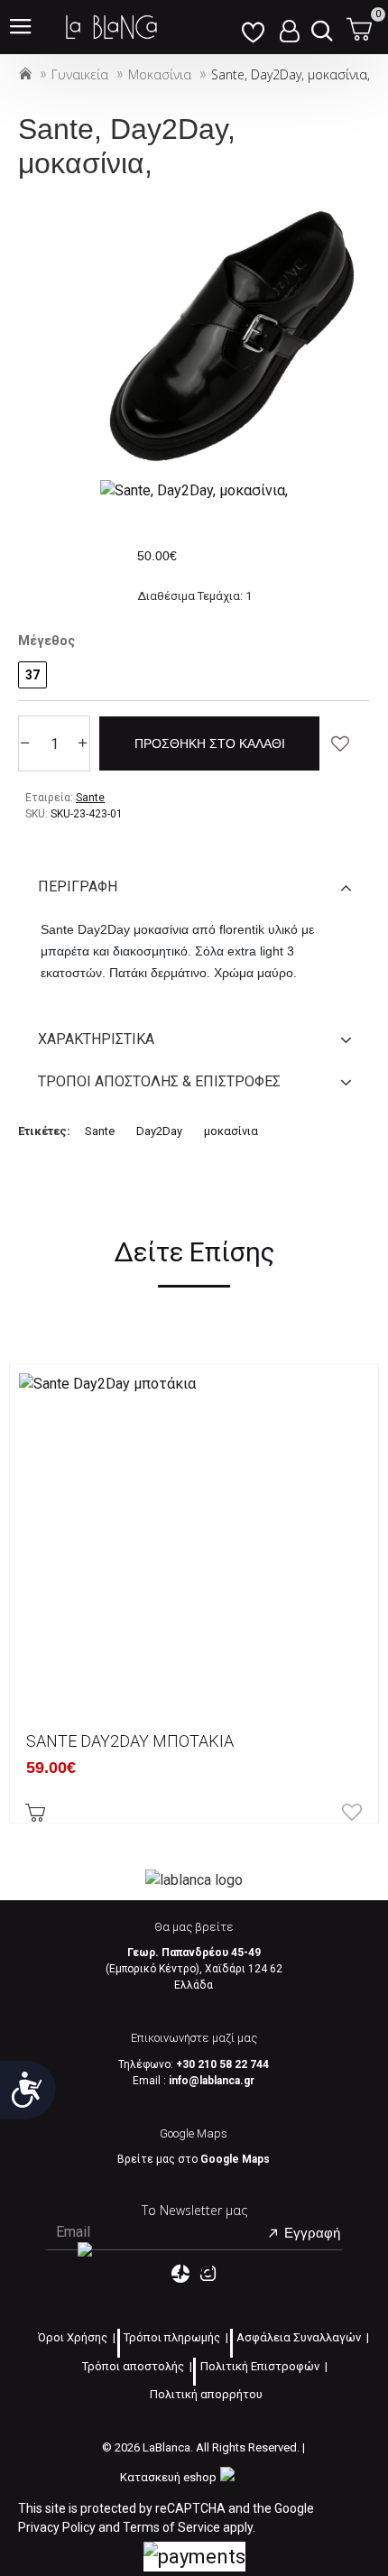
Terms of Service (171, 2527)
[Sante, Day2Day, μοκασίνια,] (194, 490)
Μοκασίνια (160, 74)
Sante (100, 1131)
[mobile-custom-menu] (253, 27)
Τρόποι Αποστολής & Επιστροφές (159, 1081)
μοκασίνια (231, 1131)
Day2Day (159, 1131)
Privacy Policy (57, 2527)
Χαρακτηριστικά (96, 1039)
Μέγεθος (46, 641)
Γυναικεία (80, 74)
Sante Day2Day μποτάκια (130, 1741)
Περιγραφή (78, 886)
